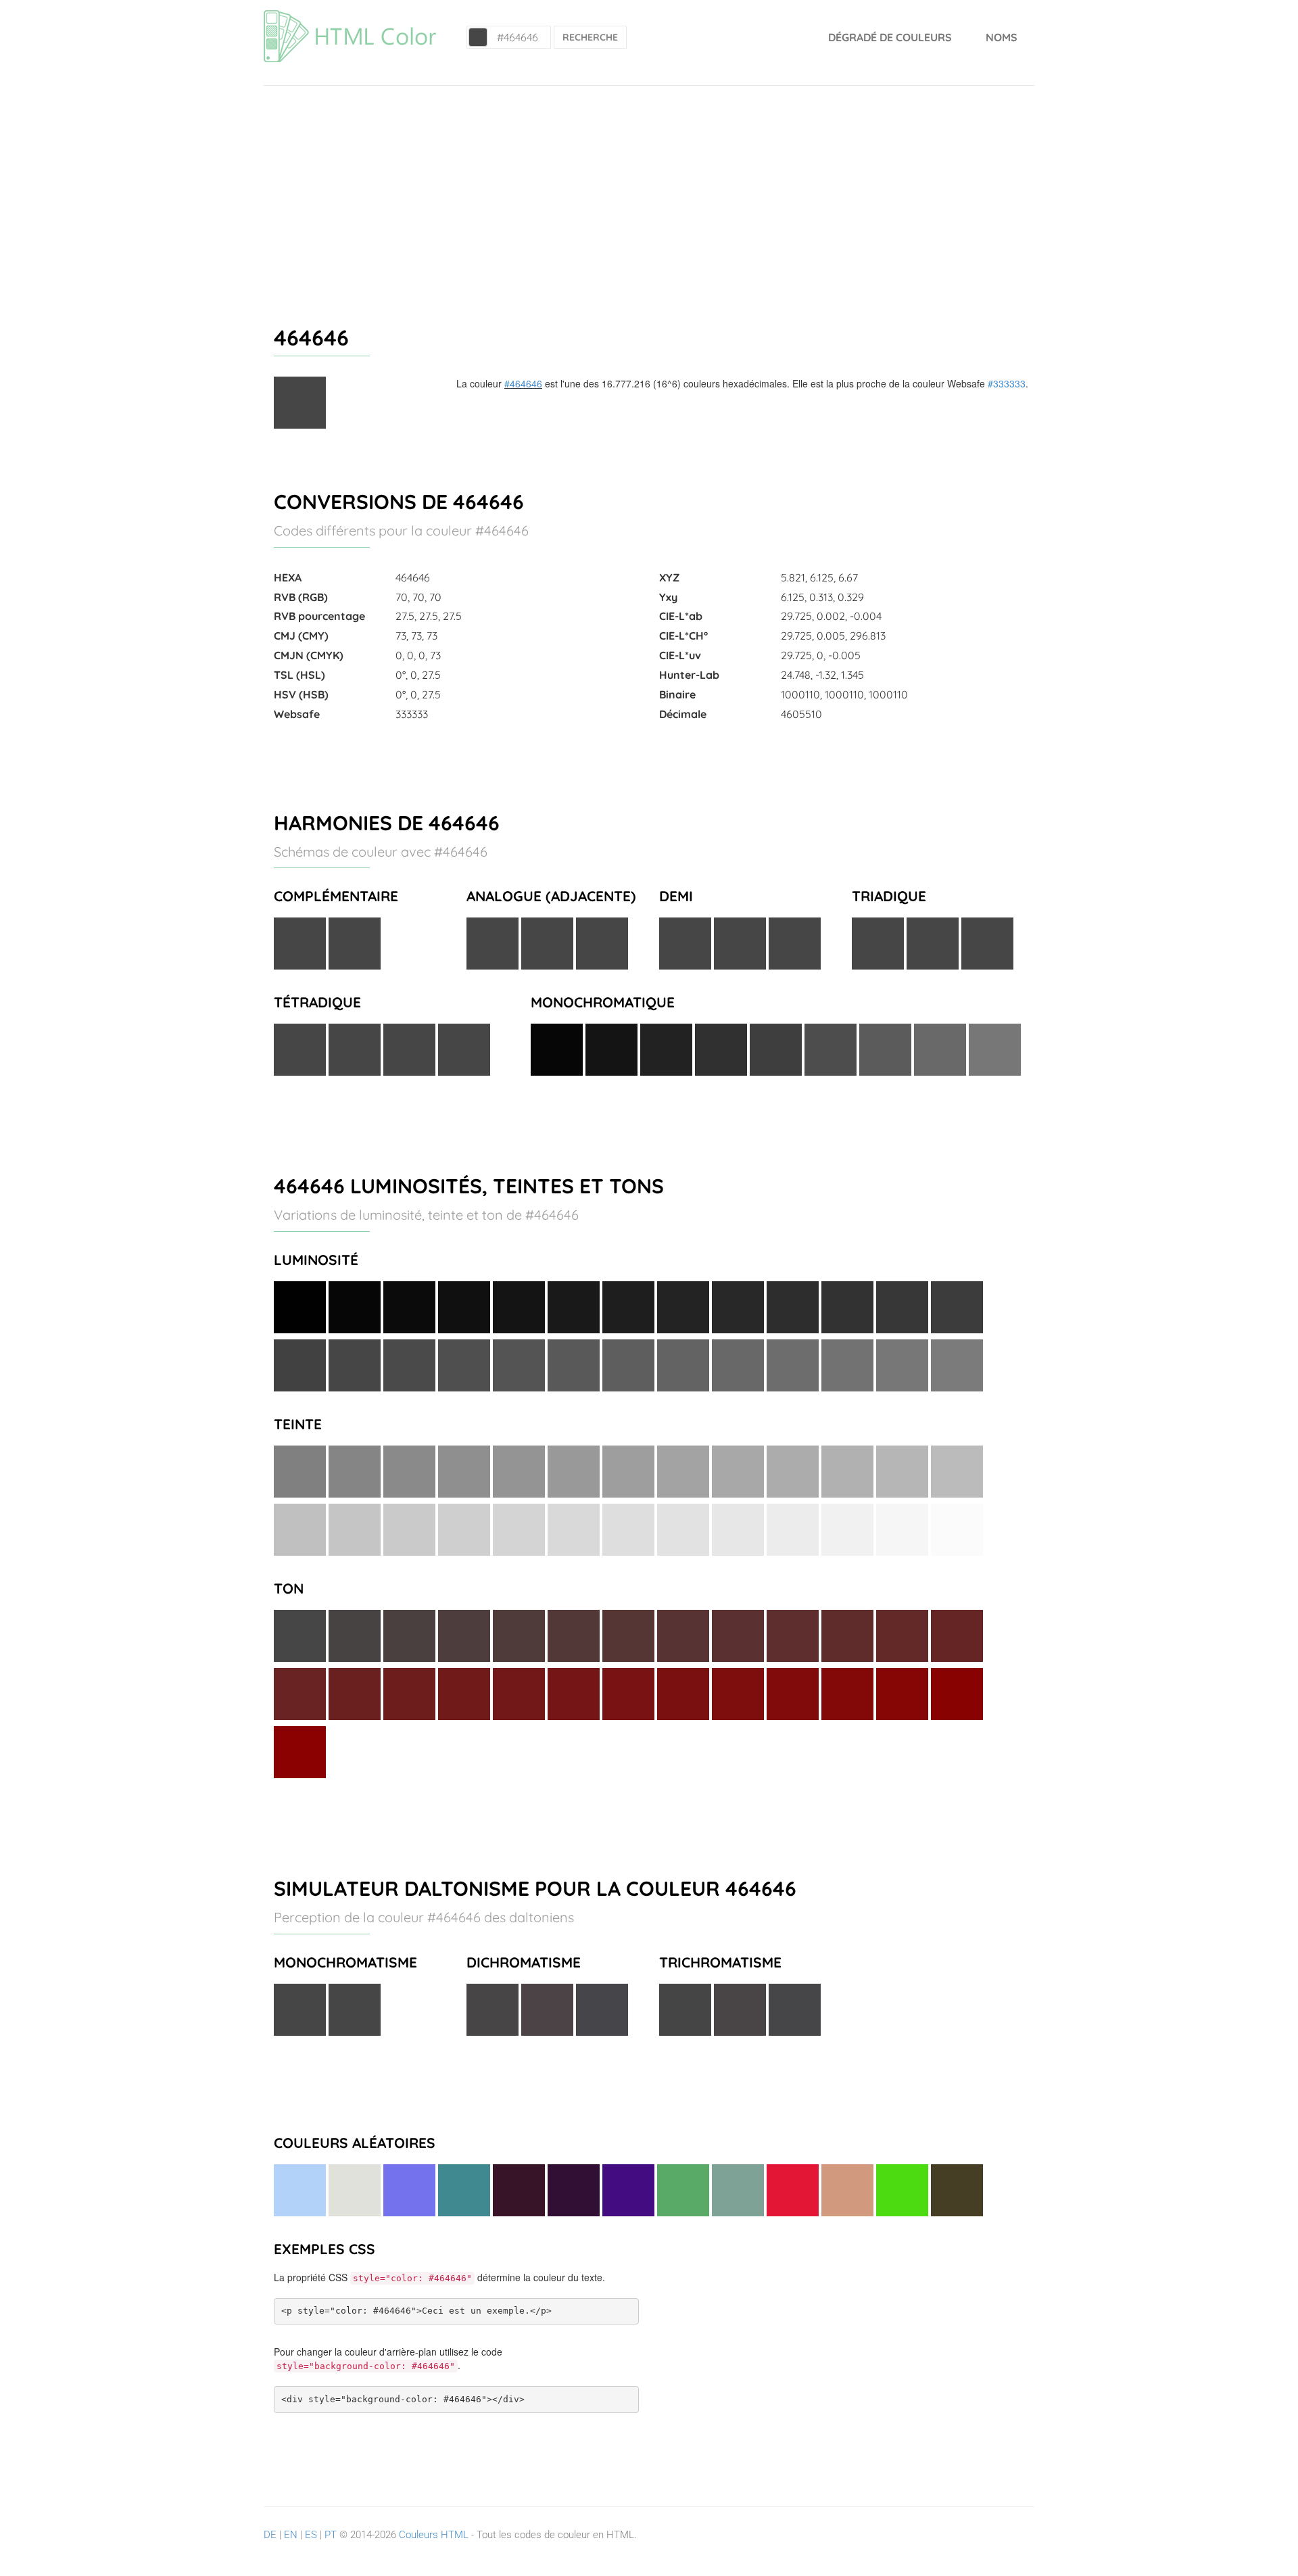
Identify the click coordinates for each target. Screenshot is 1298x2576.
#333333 (1007, 383)
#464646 (523, 383)
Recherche (590, 37)
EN (291, 2535)
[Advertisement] (649, 187)
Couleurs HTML (434, 2535)
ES (311, 2535)
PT (331, 2535)
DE (270, 2535)
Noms (1002, 37)
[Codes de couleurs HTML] (350, 17)
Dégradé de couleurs (890, 37)
